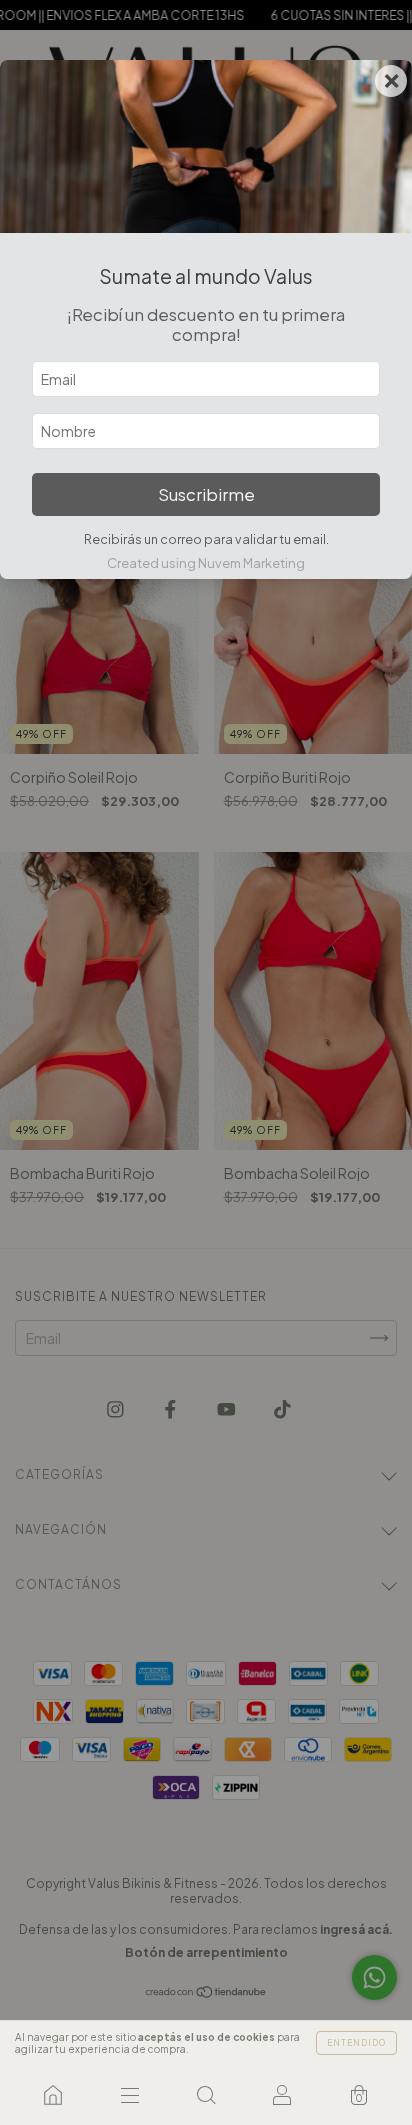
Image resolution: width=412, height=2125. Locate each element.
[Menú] (129, 2095)
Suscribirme (206, 494)
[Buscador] (206, 2095)
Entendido (356, 2043)
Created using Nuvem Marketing (206, 563)
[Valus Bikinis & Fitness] (53, 2095)
